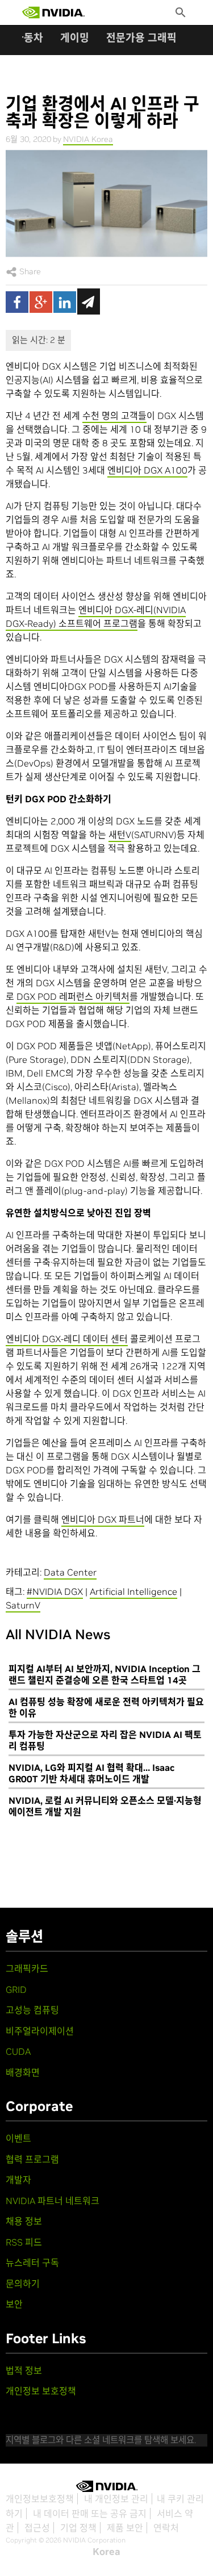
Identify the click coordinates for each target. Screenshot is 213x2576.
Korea (106, 2552)
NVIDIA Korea (88, 139)
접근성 (37, 2528)
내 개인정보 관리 (116, 2499)
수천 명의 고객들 (114, 416)
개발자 (18, 2180)
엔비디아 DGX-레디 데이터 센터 (67, 1339)
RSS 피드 (24, 2242)
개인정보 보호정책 (41, 2391)
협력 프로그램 (32, 2159)
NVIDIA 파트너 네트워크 (53, 2201)
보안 (14, 2304)
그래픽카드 (27, 1968)
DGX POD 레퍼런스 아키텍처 (73, 996)
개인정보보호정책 (40, 2499)
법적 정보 (24, 2370)
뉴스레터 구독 (32, 2263)
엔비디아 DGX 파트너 (103, 1519)
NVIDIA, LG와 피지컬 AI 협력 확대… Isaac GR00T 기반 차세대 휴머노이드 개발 (91, 1773)
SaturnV (23, 1605)
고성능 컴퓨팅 (32, 2010)
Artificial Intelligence (133, 1591)
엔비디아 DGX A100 (147, 470)
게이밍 (75, 38)
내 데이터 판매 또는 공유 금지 (90, 2514)
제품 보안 (125, 2528)
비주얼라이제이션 (40, 2031)
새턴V (120, 835)
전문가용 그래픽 (141, 38)
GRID (16, 1989)
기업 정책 (78, 2528)
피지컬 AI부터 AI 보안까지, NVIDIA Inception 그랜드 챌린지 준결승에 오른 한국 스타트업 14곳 (105, 1674)
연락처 (166, 2528)
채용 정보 (24, 2221)
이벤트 (18, 2138)
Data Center (70, 1572)
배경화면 (23, 2072)
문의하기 (23, 2284)
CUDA (18, 2051)
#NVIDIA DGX (55, 1591)
